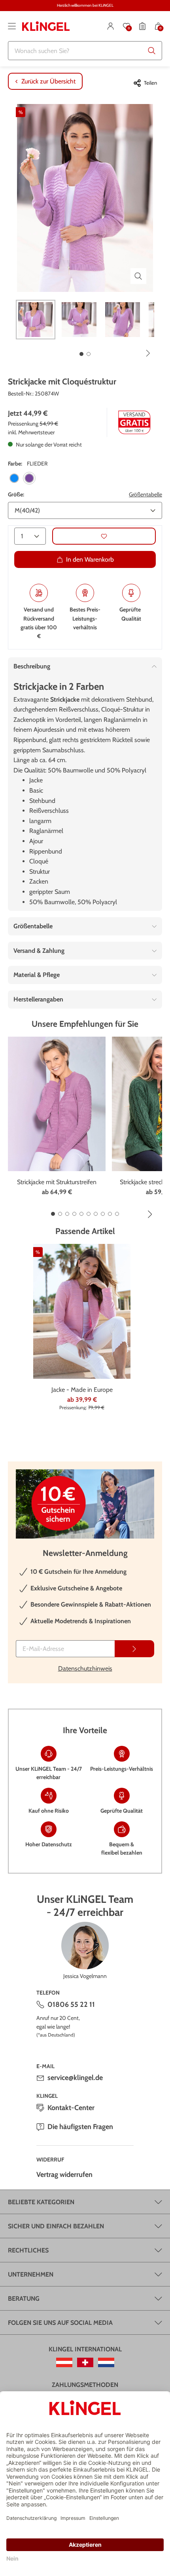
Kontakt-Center (71, 2108)
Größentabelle (145, 494)
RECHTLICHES (28, 2250)
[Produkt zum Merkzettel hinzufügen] (104, 536)
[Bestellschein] (142, 26)
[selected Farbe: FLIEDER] (29, 478)
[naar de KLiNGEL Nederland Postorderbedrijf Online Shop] (106, 2362)
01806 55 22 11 (71, 2004)
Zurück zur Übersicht (48, 81)
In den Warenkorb (90, 559)
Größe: (16, 494)
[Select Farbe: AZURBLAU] (14, 478)
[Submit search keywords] (152, 51)
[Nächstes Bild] (148, 353)
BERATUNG (24, 2299)
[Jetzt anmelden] (134, 1649)
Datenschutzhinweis (85, 1668)
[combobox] (85, 51)
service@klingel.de (75, 2078)
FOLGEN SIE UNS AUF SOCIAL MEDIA (60, 2323)
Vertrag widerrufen (64, 2175)
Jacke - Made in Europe (82, 1390)
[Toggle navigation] (12, 26)
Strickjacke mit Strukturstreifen (57, 1182)
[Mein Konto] (111, 26)
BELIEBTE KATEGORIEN (41, 2202)
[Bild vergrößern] (138, 276)
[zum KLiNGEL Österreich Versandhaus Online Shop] (64, 2362)
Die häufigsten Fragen (80, 2127)
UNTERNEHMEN (31, 2274)
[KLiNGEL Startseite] (46, 26)
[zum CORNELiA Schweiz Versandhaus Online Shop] (85, 2362)
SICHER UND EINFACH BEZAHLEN (56, 2226)
